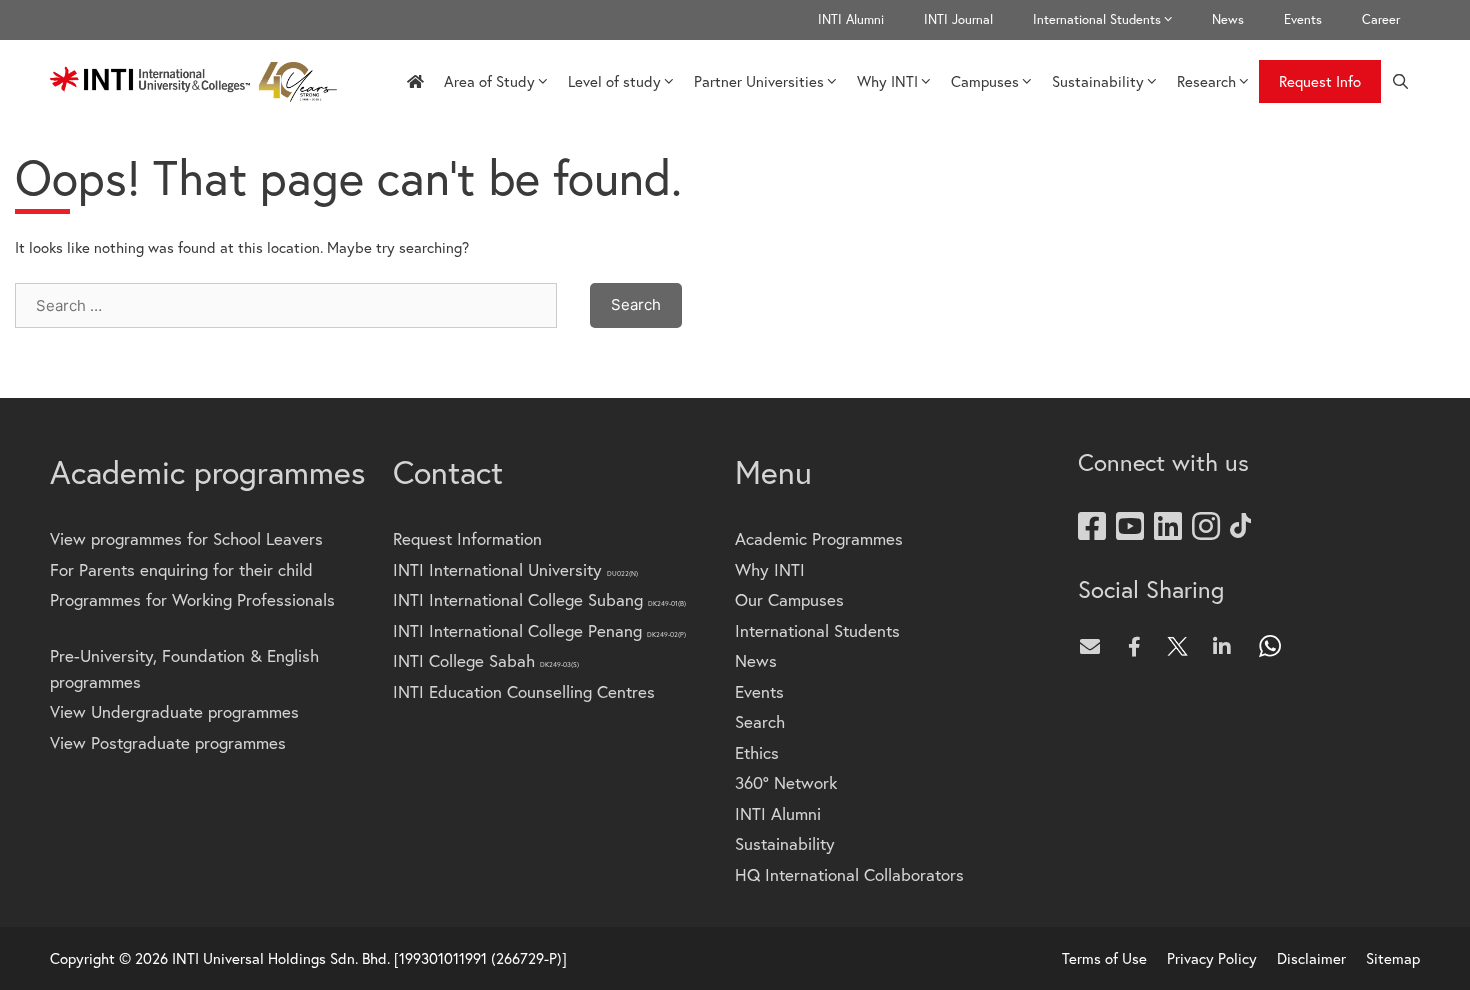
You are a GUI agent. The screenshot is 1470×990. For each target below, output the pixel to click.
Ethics (757, 752)
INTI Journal (958, 19)
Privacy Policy (1212, 958)
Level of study (614, 81)
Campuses (985, 81)
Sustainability (1098, 81)
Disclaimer (1311, 958)
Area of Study (489, 81)
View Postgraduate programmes (168, 742)
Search (760, 721)
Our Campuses (789, 599)
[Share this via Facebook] (1139, 646)
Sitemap (1393, 958)
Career (1381, 19)
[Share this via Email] (1095, 646)
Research (1206, 81)
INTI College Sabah (486, 660)
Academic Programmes (819, 538)
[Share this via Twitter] (1183, 646)
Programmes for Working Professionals (192, 599)
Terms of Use (1104, 958)
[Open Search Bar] (1400, 81)
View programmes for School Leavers (186, 538)
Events (1303, 19)
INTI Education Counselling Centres (524, 691)
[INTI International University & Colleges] (198, 82)
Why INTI (887, 81)
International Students (1097, 19)
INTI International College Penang (539, 630)
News (1228, 19)
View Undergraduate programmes (174, 711)
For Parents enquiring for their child (181, 569)
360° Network (786, 782)
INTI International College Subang (539, 599)
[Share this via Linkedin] (1227, 646)
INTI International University (515, 569)
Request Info (1320, 81)
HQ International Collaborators (849, 874)
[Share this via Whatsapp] (1271, 646)
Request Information (467, 538)
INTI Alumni (851, 19)
